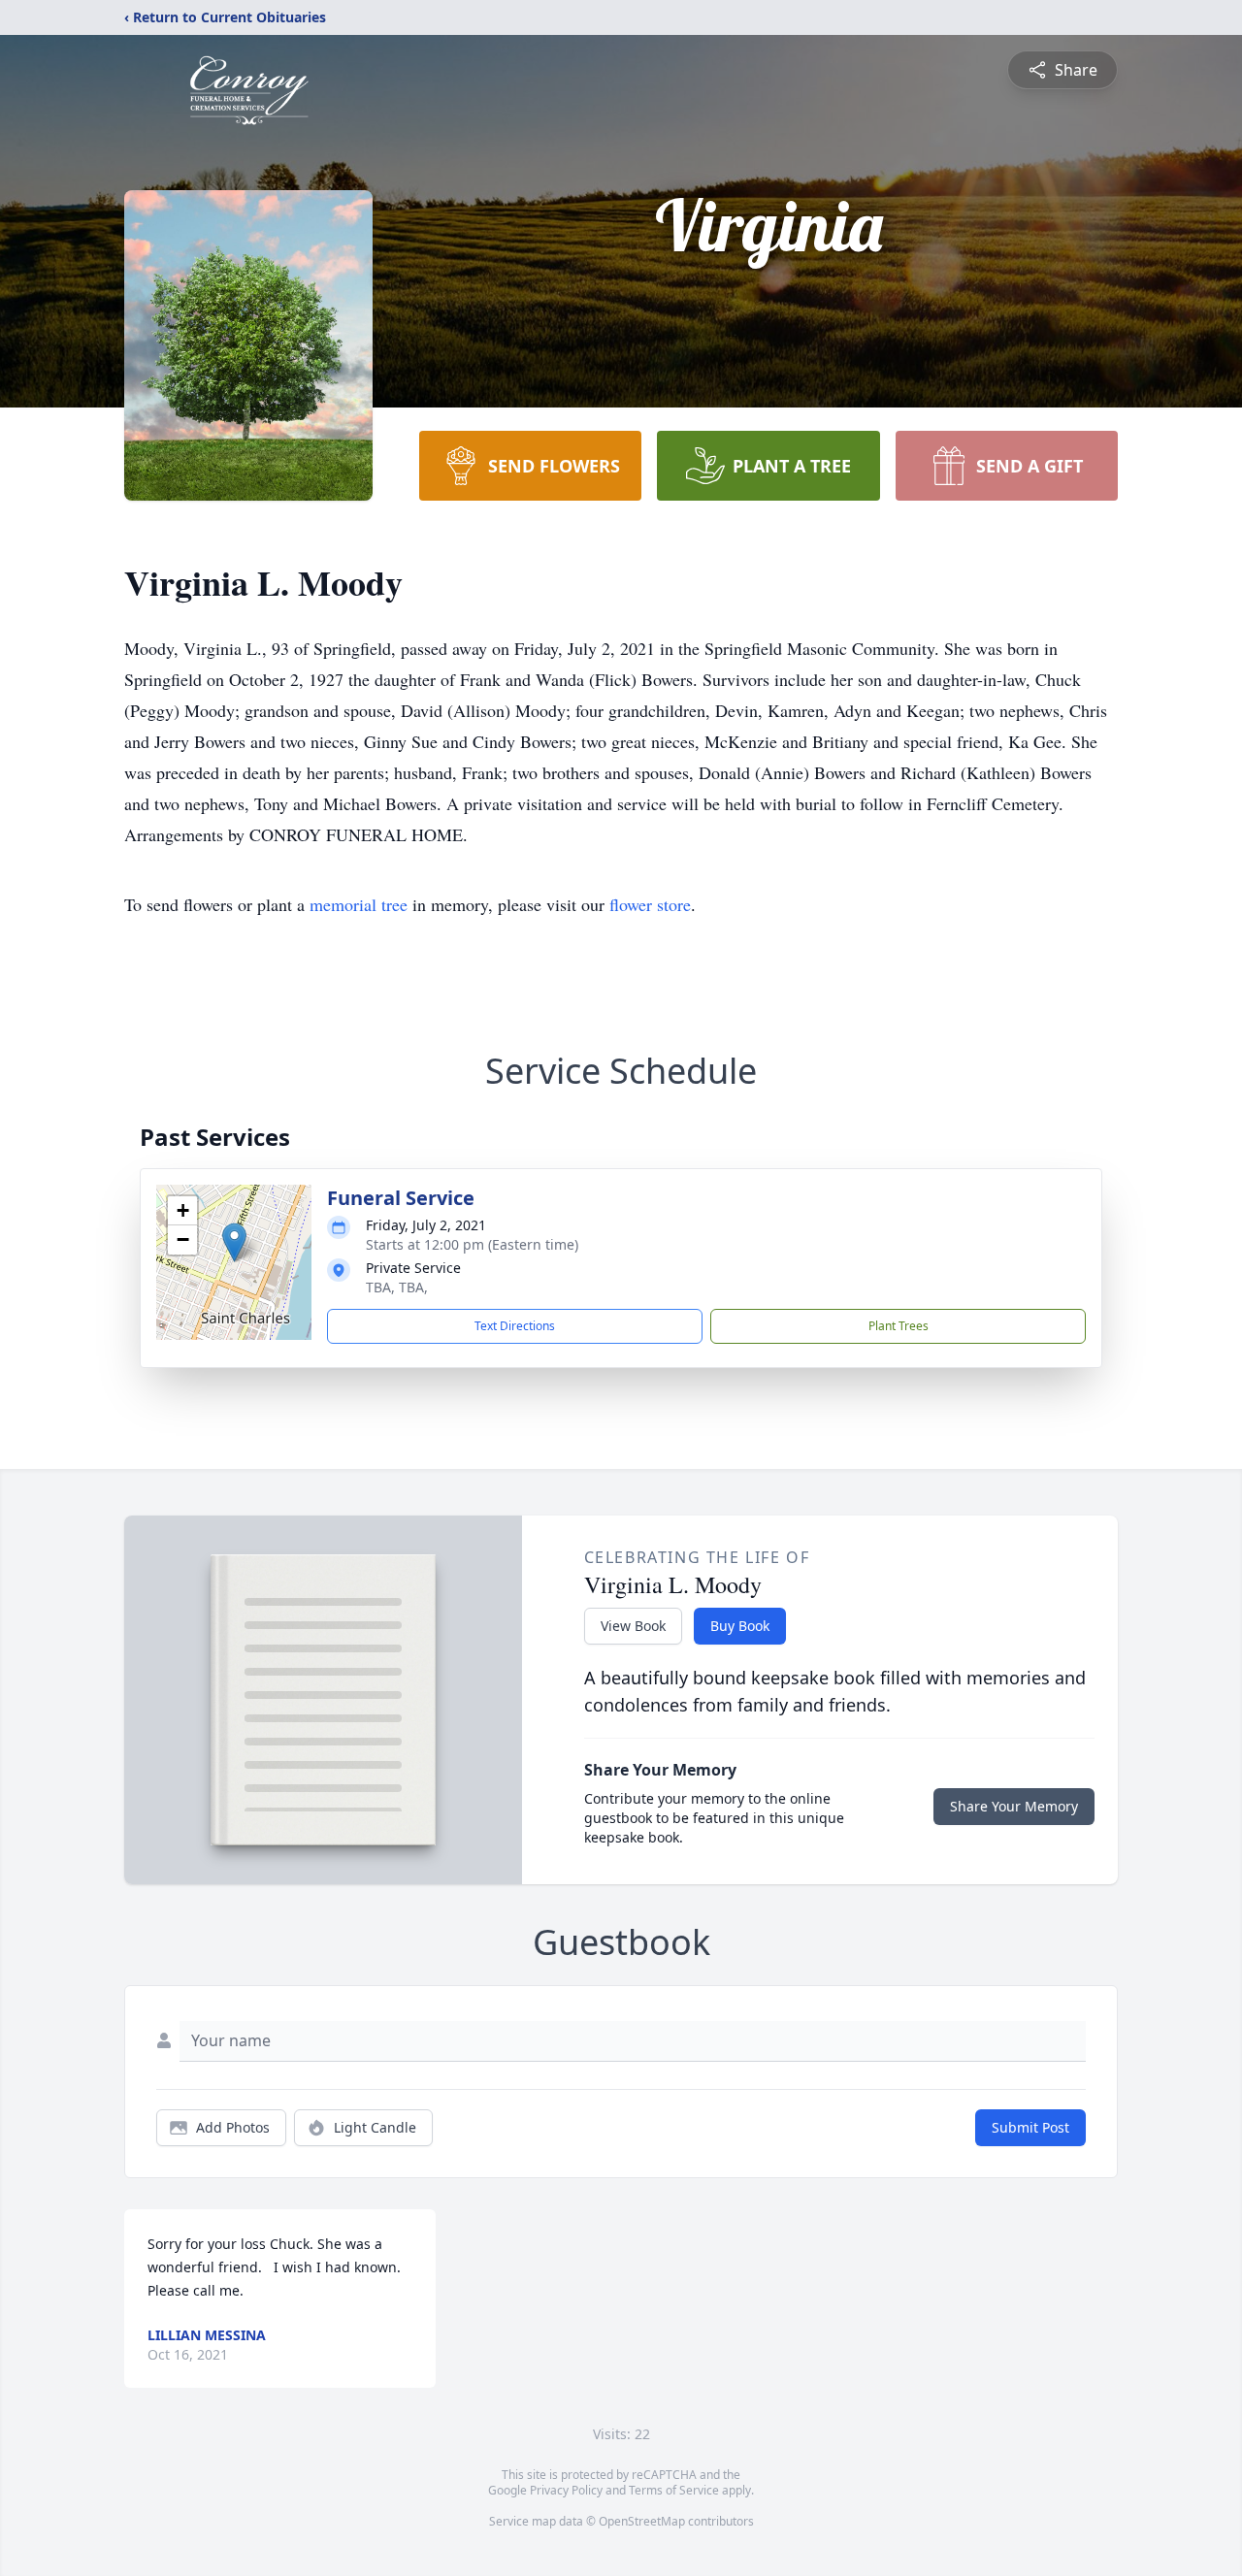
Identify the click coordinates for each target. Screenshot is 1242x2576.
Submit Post (1030, 2127)
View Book (633, 1626)
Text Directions (515, 1326)
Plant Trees (899, 1326)
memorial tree (359, 904)
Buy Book (740, 1626)
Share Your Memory (1014, 1806)
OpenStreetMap (642, 2521)
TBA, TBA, (397, 1287)
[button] (234, 1242)
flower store (650, 904)
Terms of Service (674, 2490)
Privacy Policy (566, 2490)
